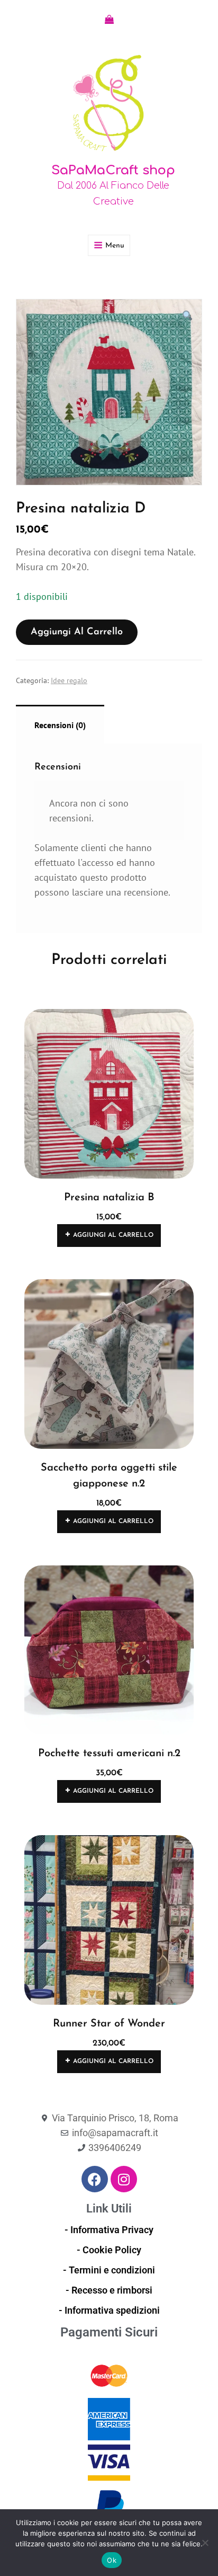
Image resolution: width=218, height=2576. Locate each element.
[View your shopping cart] (109, 20)
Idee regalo (58, 281)
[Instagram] (124, 2179)
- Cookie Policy (109, 2250)
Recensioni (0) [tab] (60, 725)
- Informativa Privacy (109, 2230)
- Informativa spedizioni (109, 2310)
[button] (188, 316)
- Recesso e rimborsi (109, 2290)
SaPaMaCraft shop (113, 170)
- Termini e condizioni (109, 2270)
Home (25, 281)
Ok (112, 2560)
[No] (205, 2543)
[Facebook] (95, 2179)
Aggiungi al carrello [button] (113, 1235)
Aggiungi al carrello (77, 632)
